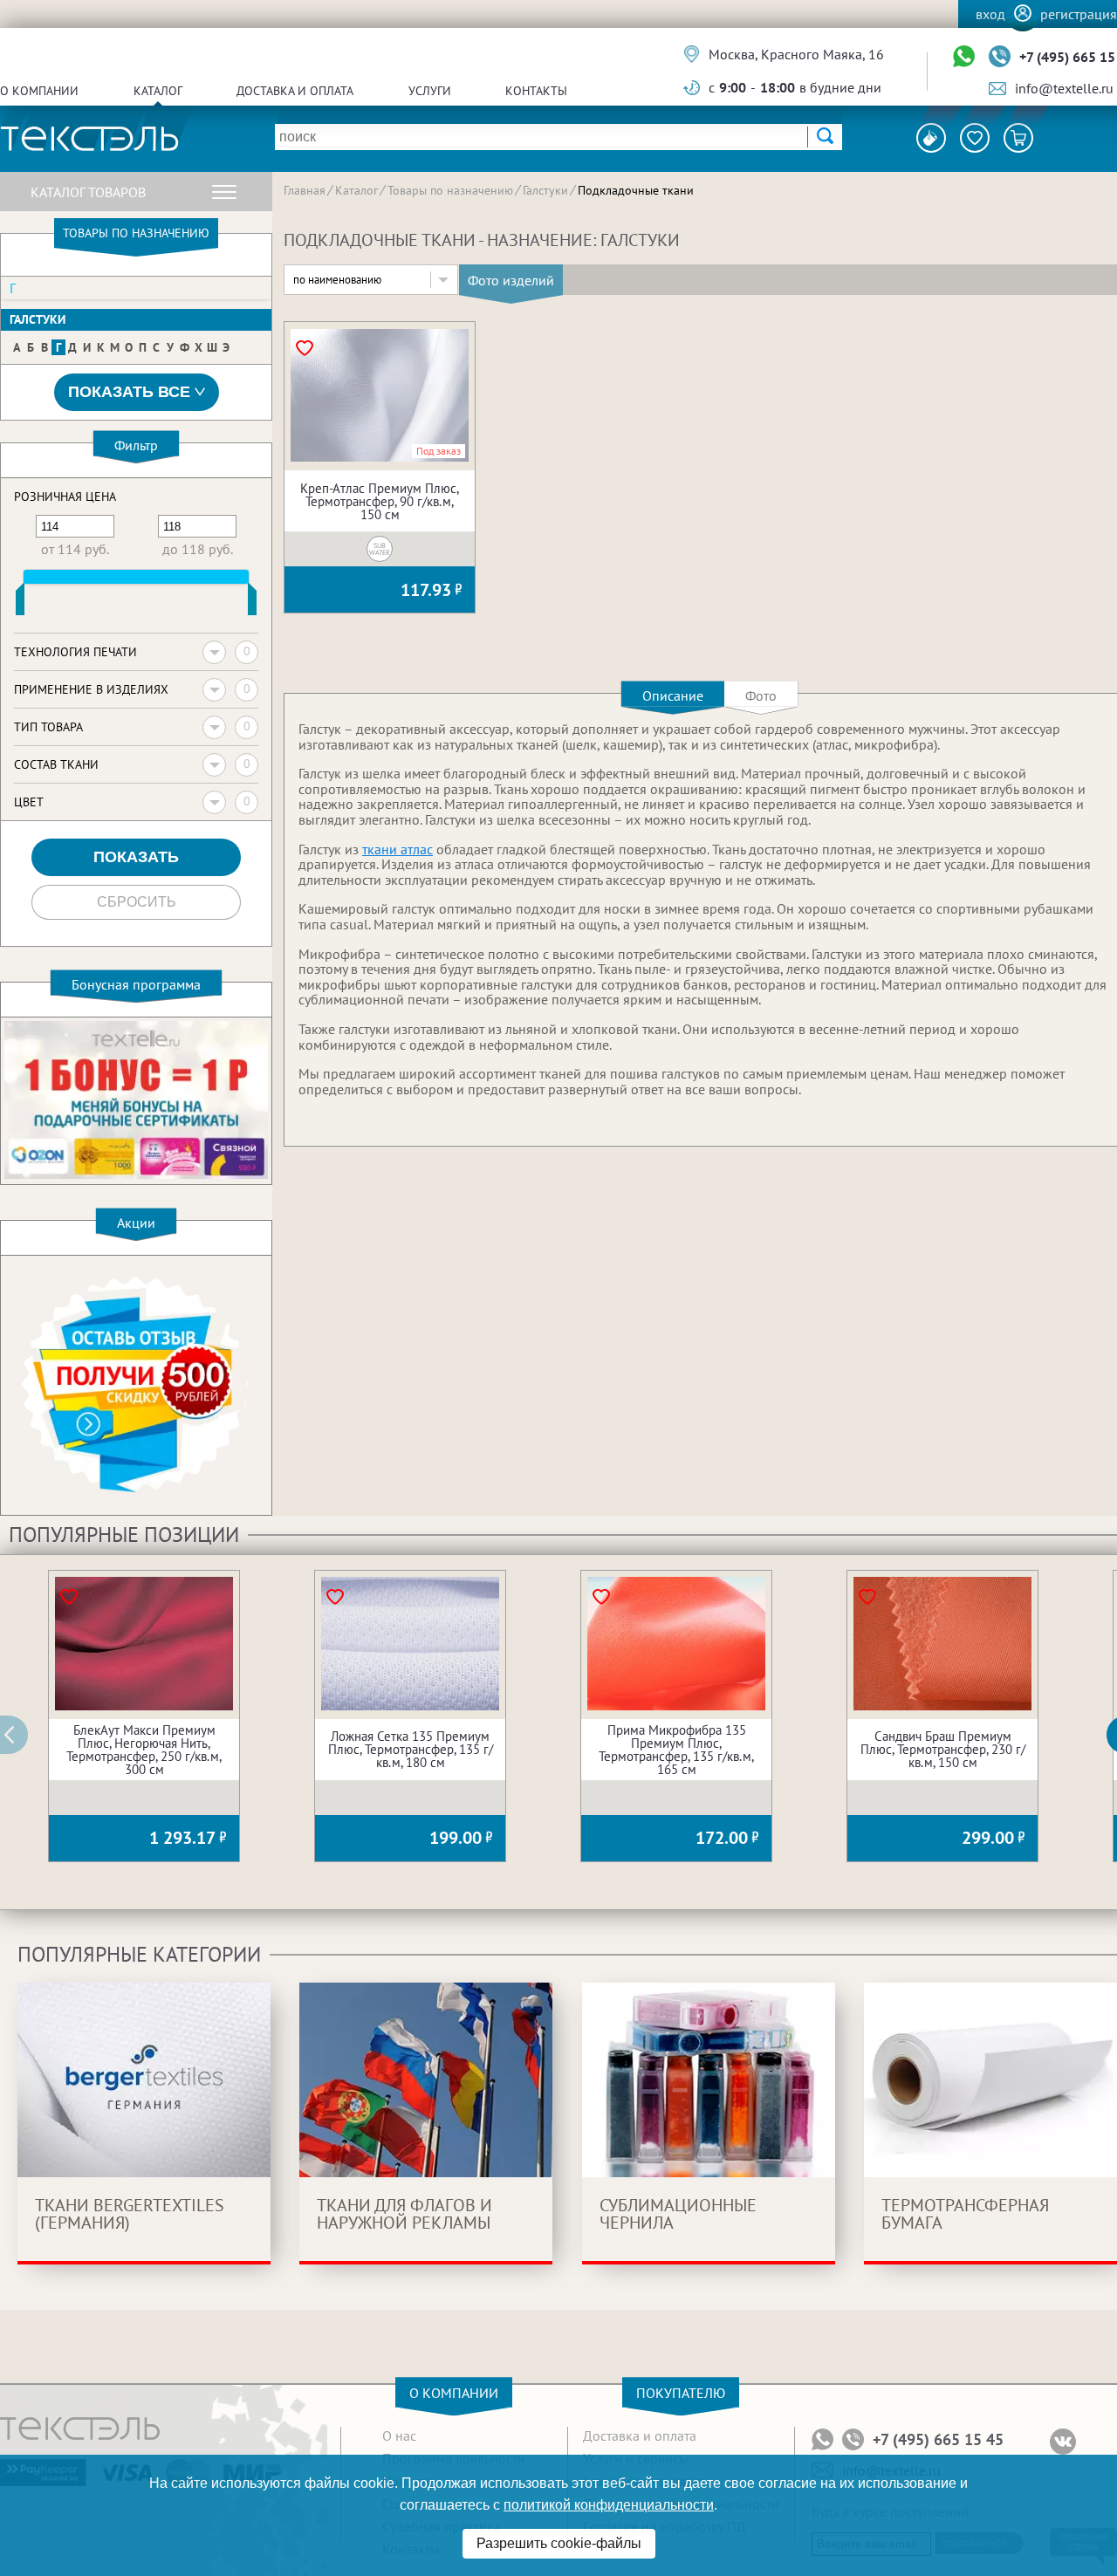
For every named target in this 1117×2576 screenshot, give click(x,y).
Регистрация (1079, 14)
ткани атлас (397, 849)
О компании (39, 91)
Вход (990, 14)
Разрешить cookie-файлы (559, 2543)
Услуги (430, 91)
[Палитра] (931, 138)
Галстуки (38, 319)
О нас (399, 2436)
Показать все (129, 392)
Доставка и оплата (295, 91)
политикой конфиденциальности (609, 2505)
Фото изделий (511, 280)
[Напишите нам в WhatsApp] (964, 57)
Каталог (158, 91)
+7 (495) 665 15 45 (938, 2440)
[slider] (20, 603)
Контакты (536, 91)
